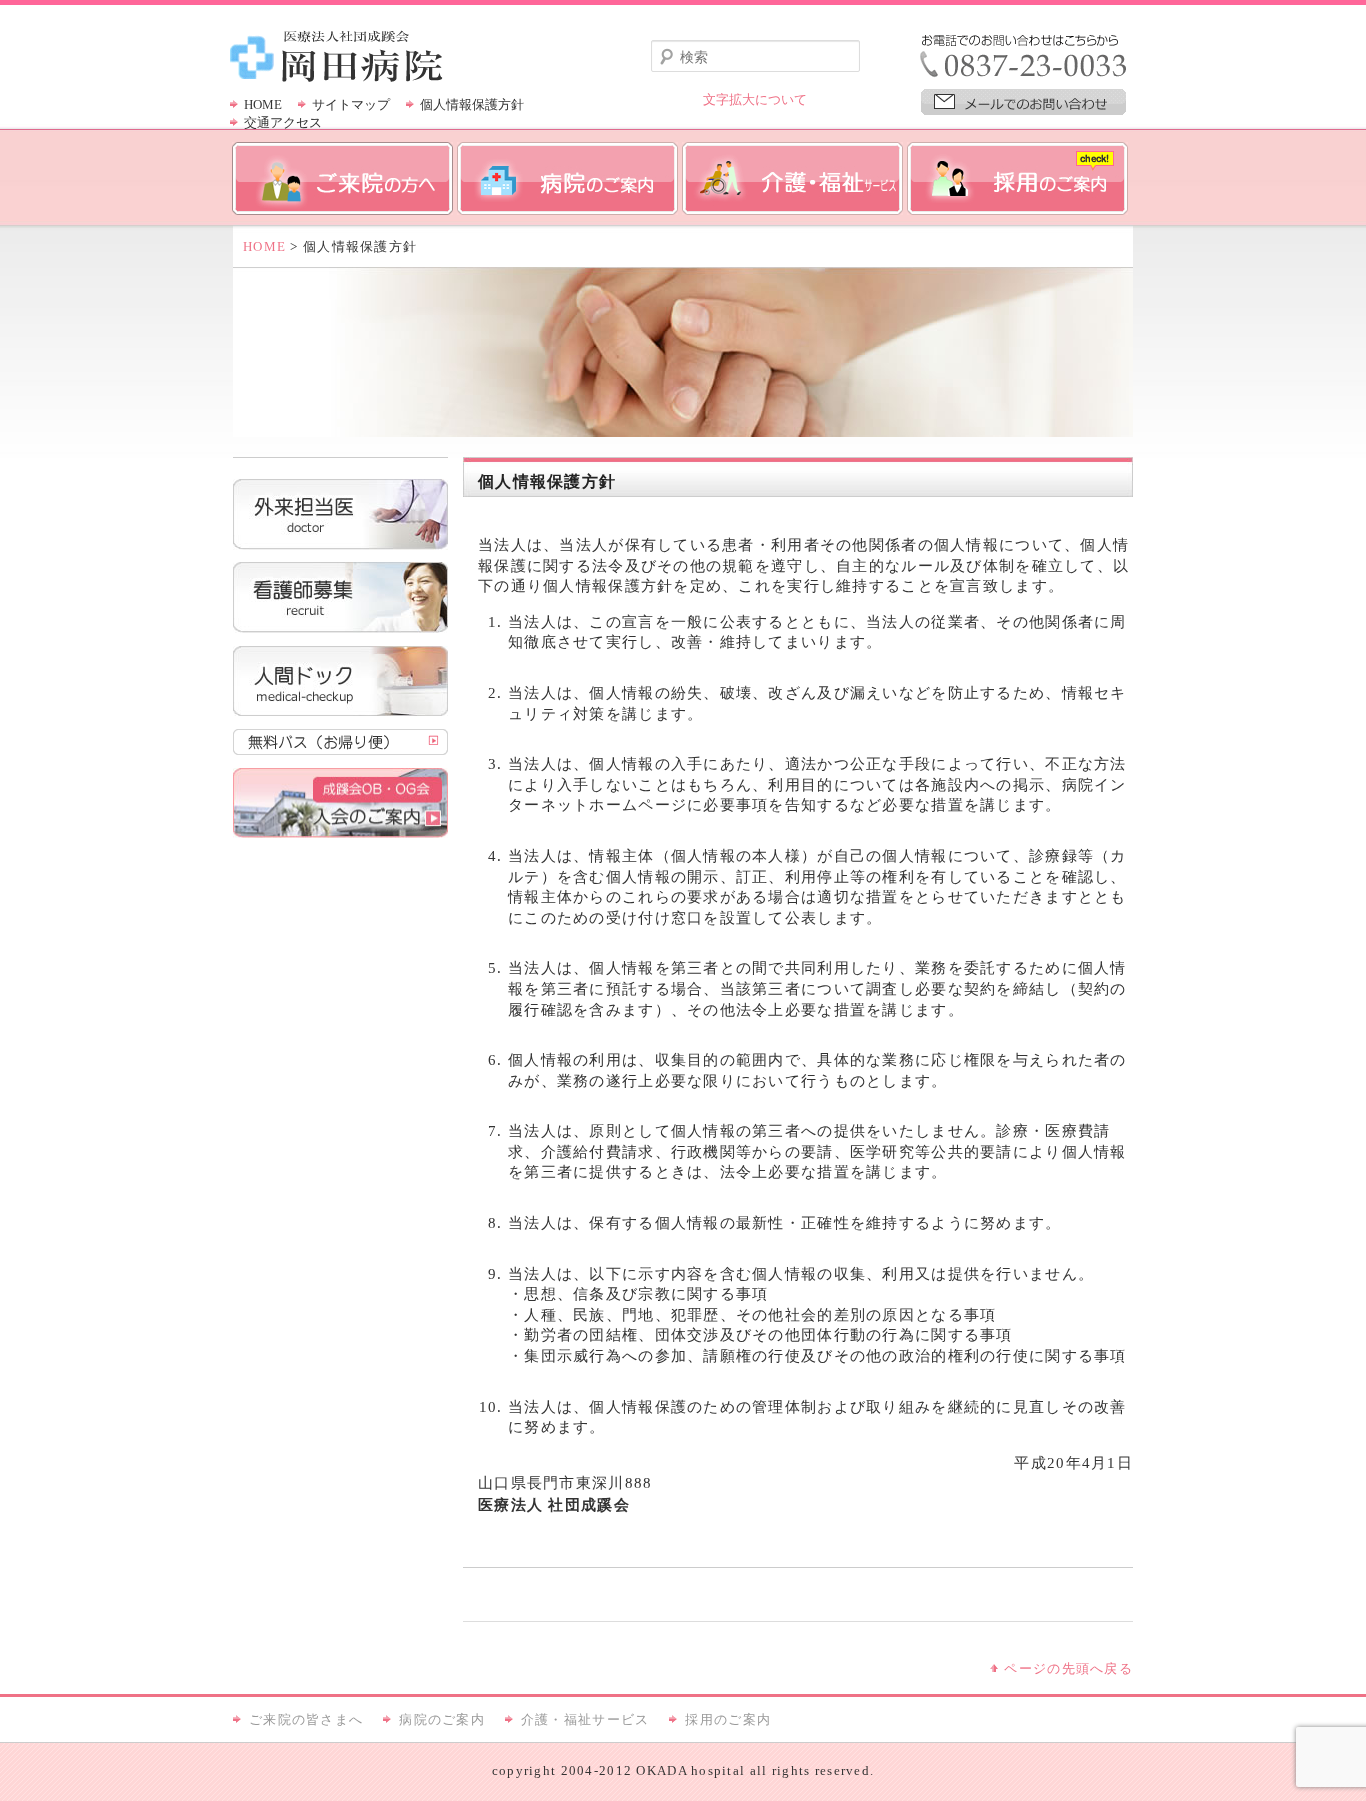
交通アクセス (283, 123)
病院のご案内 (442, 1720)
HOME (263, 105)
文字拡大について (755, 100)
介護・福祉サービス (585, 1720)
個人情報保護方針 (472, 105)
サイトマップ (351, 105)
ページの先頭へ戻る (1068, 1669)
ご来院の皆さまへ (306, 1720)
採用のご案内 (728, 1720)
